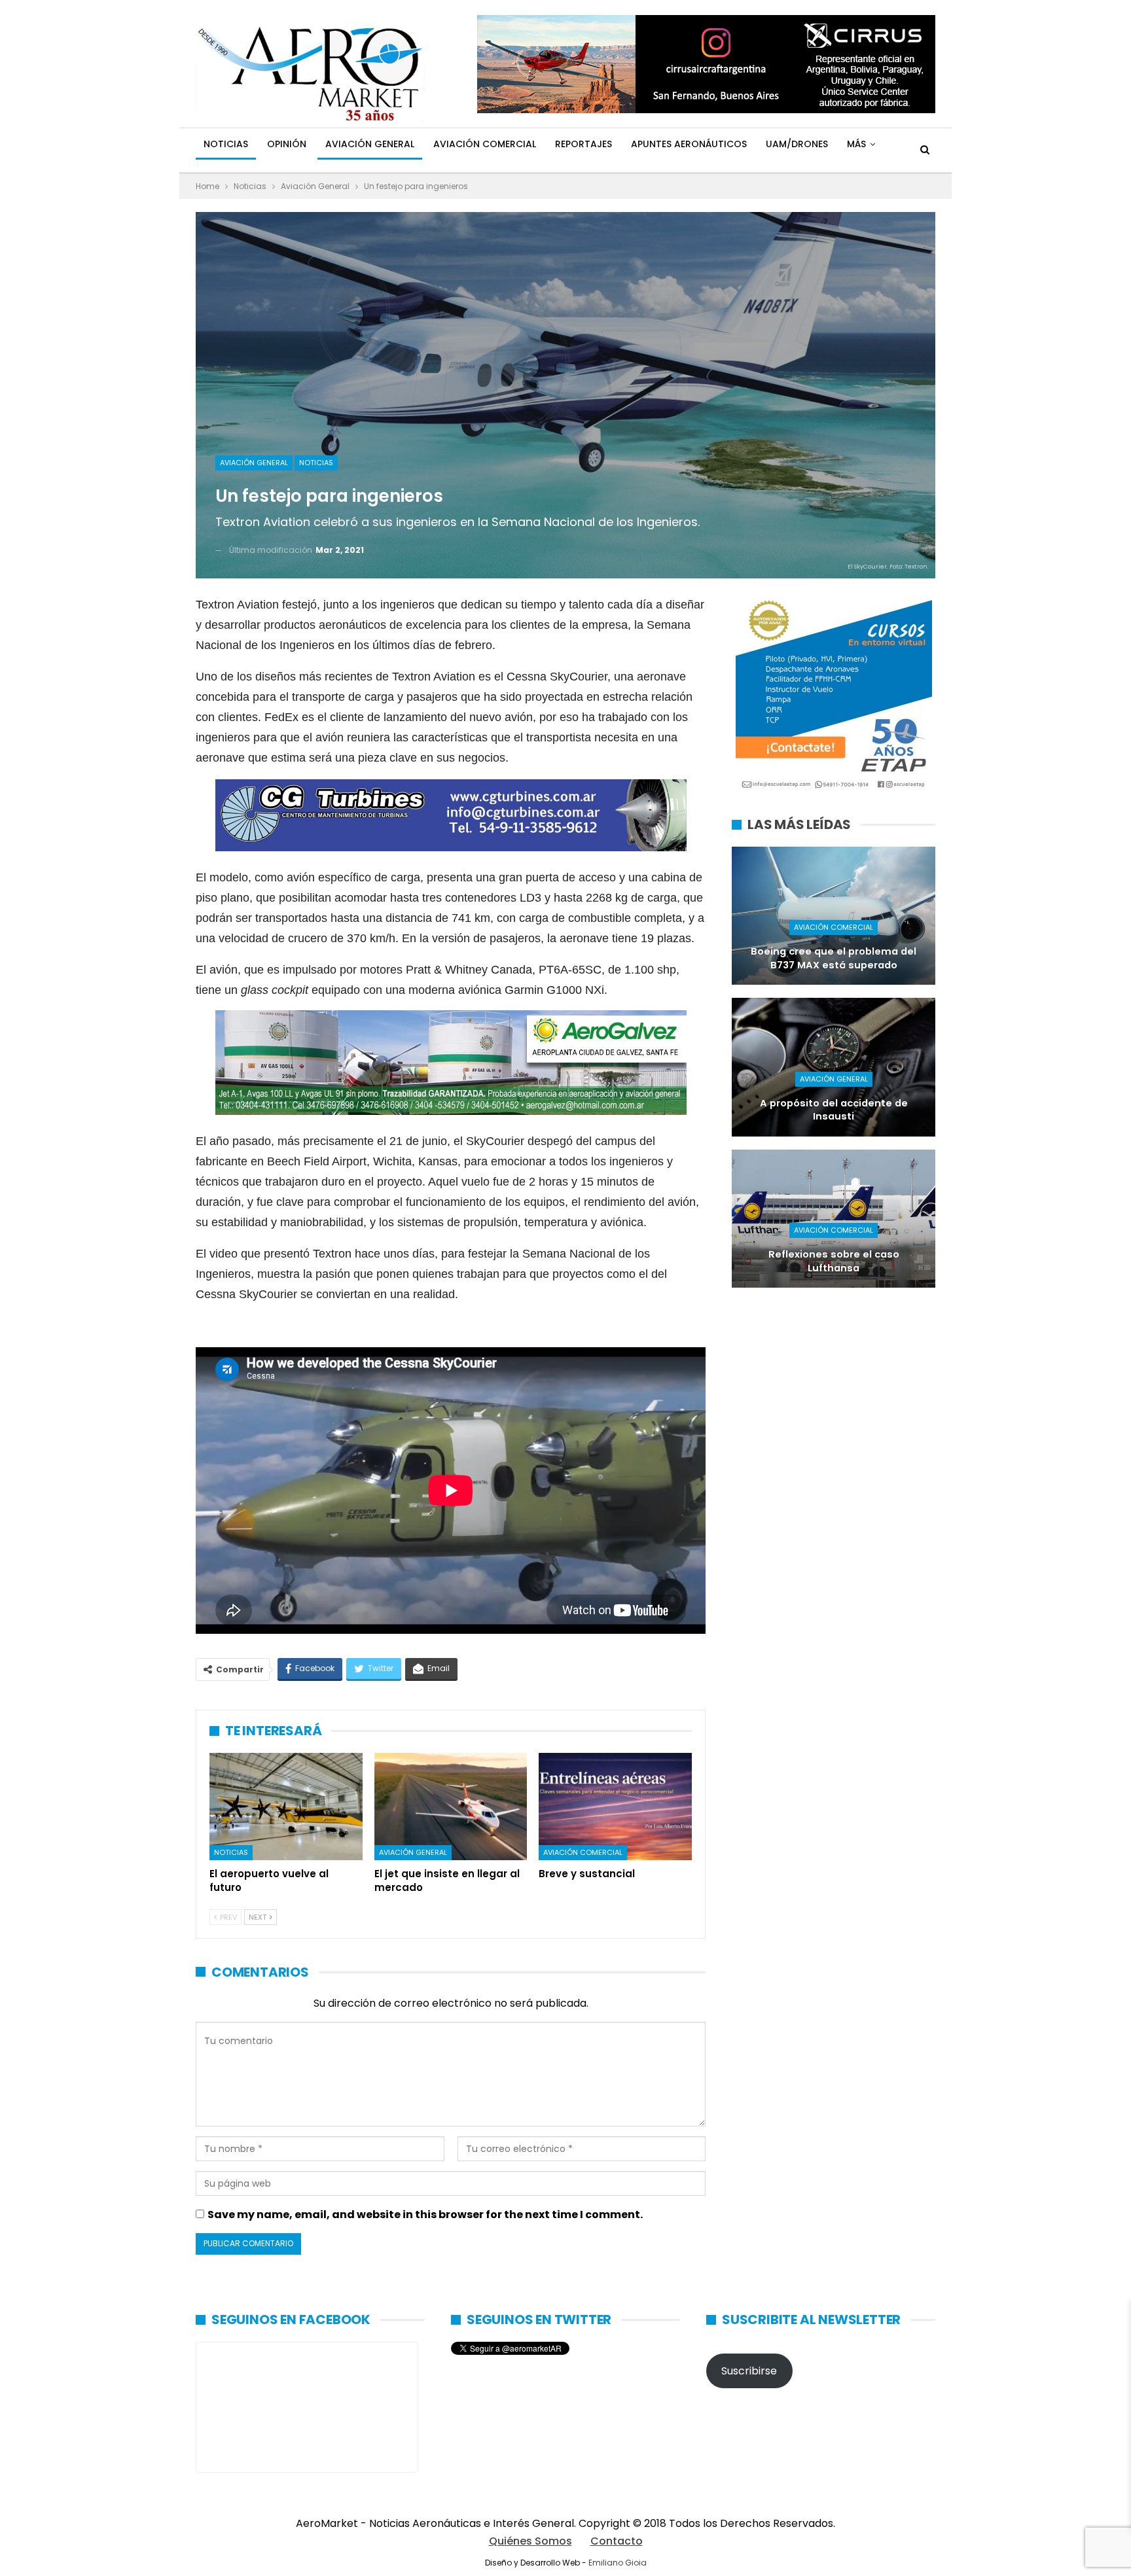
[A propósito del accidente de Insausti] (834, 1067)
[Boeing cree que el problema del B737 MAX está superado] (834, 916)
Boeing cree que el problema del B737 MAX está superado (834, 958)
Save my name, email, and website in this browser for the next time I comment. (425, 2214)
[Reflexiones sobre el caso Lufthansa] (834, 1219)
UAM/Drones (797, 144)
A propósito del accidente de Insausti (834, 1110)
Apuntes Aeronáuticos (689, 144)
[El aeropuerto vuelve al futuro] (286, 1807)
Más (856, 144)
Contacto (617, 2541)
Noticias (226, 144)
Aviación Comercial (485, 144)
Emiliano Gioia (618, 2563)
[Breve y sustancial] (615, 1807)
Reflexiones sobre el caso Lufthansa (834, 1261)
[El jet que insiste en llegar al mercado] (451, 1807)
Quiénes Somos (530, 2541)
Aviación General (370, 144)
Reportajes (583, 144)
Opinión (287, 144)
